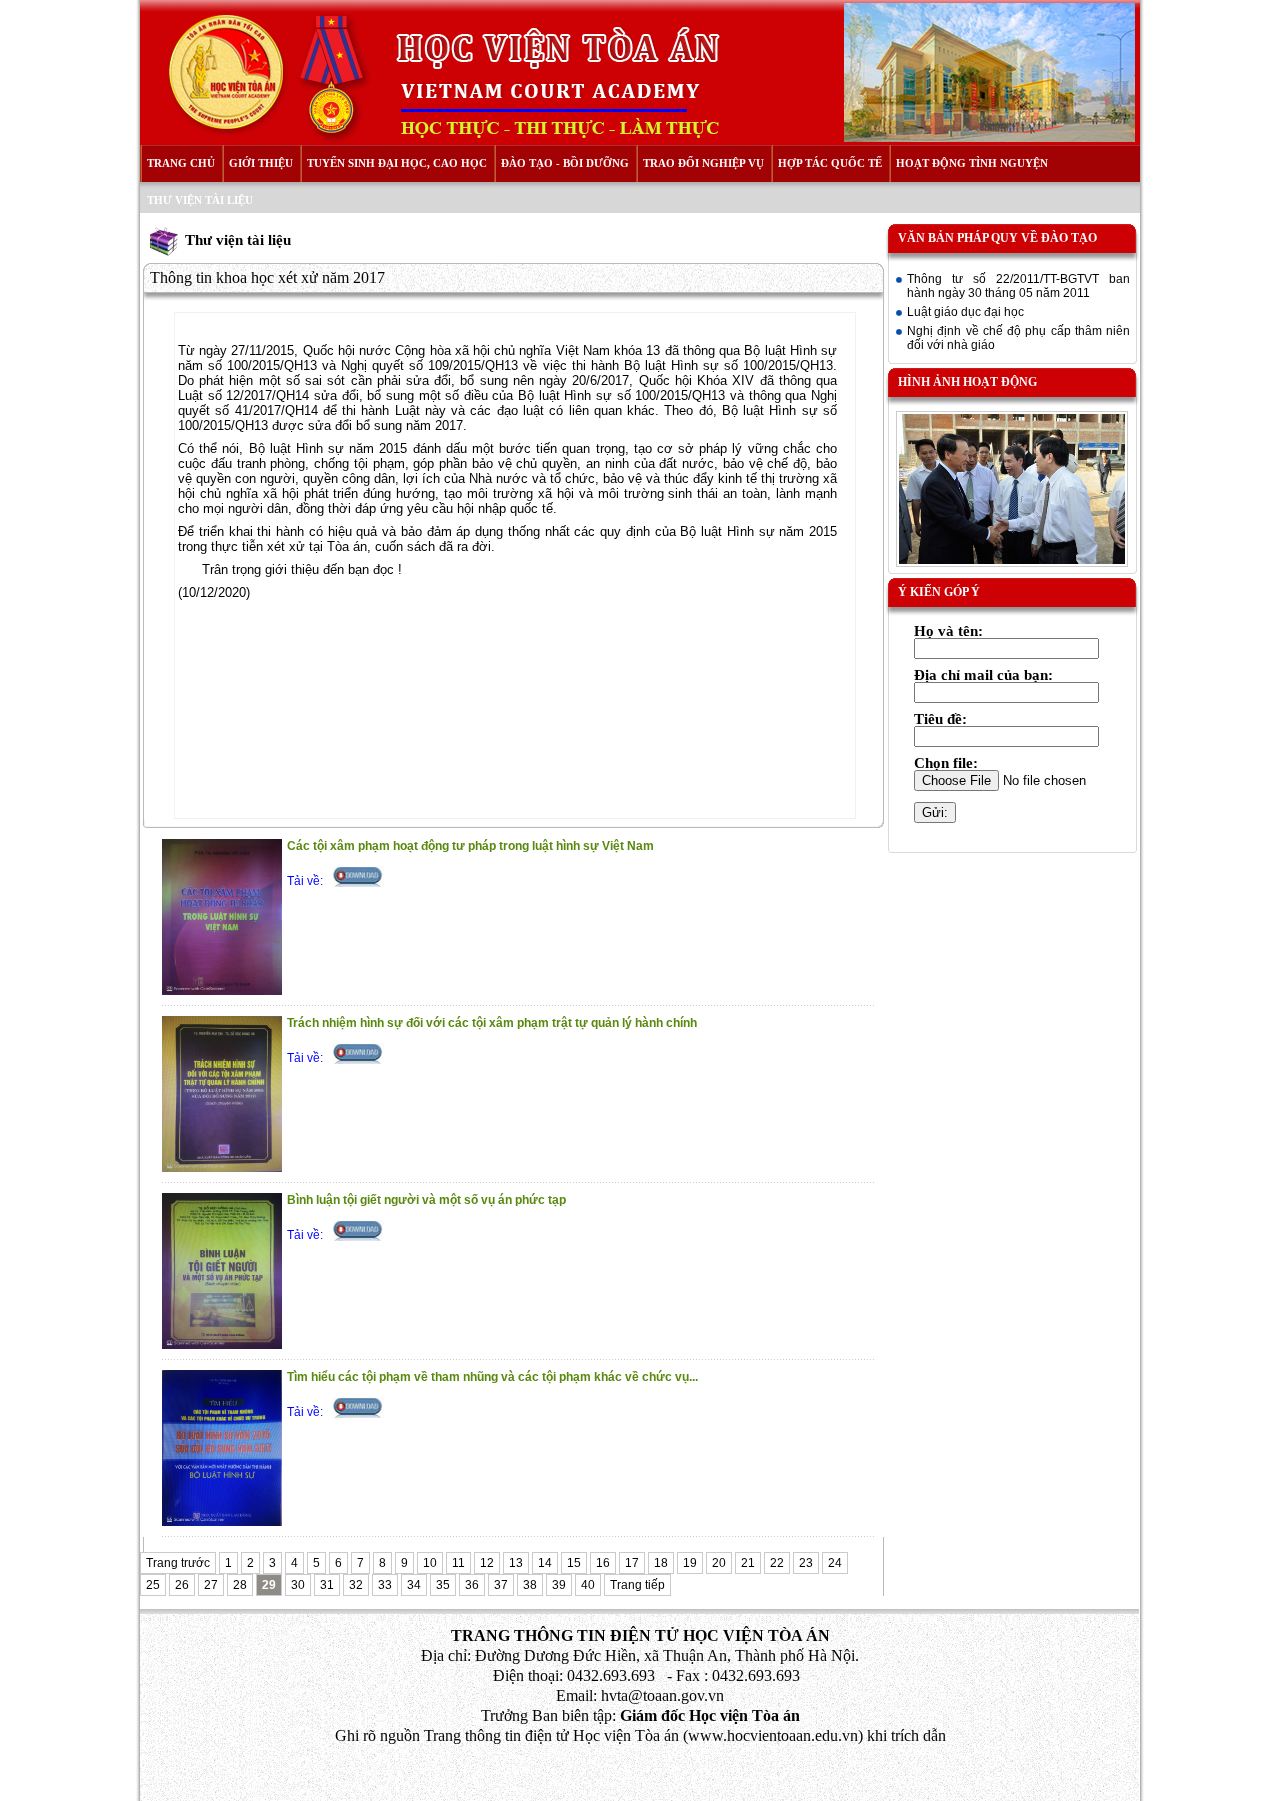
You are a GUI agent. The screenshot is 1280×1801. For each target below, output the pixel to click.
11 (458, 1563)
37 (501, 1585)
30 (298, 1585)
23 (806, 1563)
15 (574, 1563)
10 (430, 1563)
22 (777, 1563)
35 (443, 1585)
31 (327, 1585)
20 (719, 1563)
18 (661, 1563)
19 (690, 1563)
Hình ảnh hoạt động (967, 382)
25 (153, 1585)
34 (414, 1585)
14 (545, 1563)
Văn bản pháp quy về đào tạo (997, 238)
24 (835, 1563)
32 (356, 1585)
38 (530, 1585)
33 (385, 1585)
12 (487, 1563)
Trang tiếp (637, 1585)
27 (211, 1585)
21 (748, 1563)
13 (516, 1563)
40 (588, 1585)
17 (632, 1563)
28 (240, 1585)
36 (472, 1585)
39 (559, 1585)
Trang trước (178, 1563)
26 (182, 1585)
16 (603, 1563)
